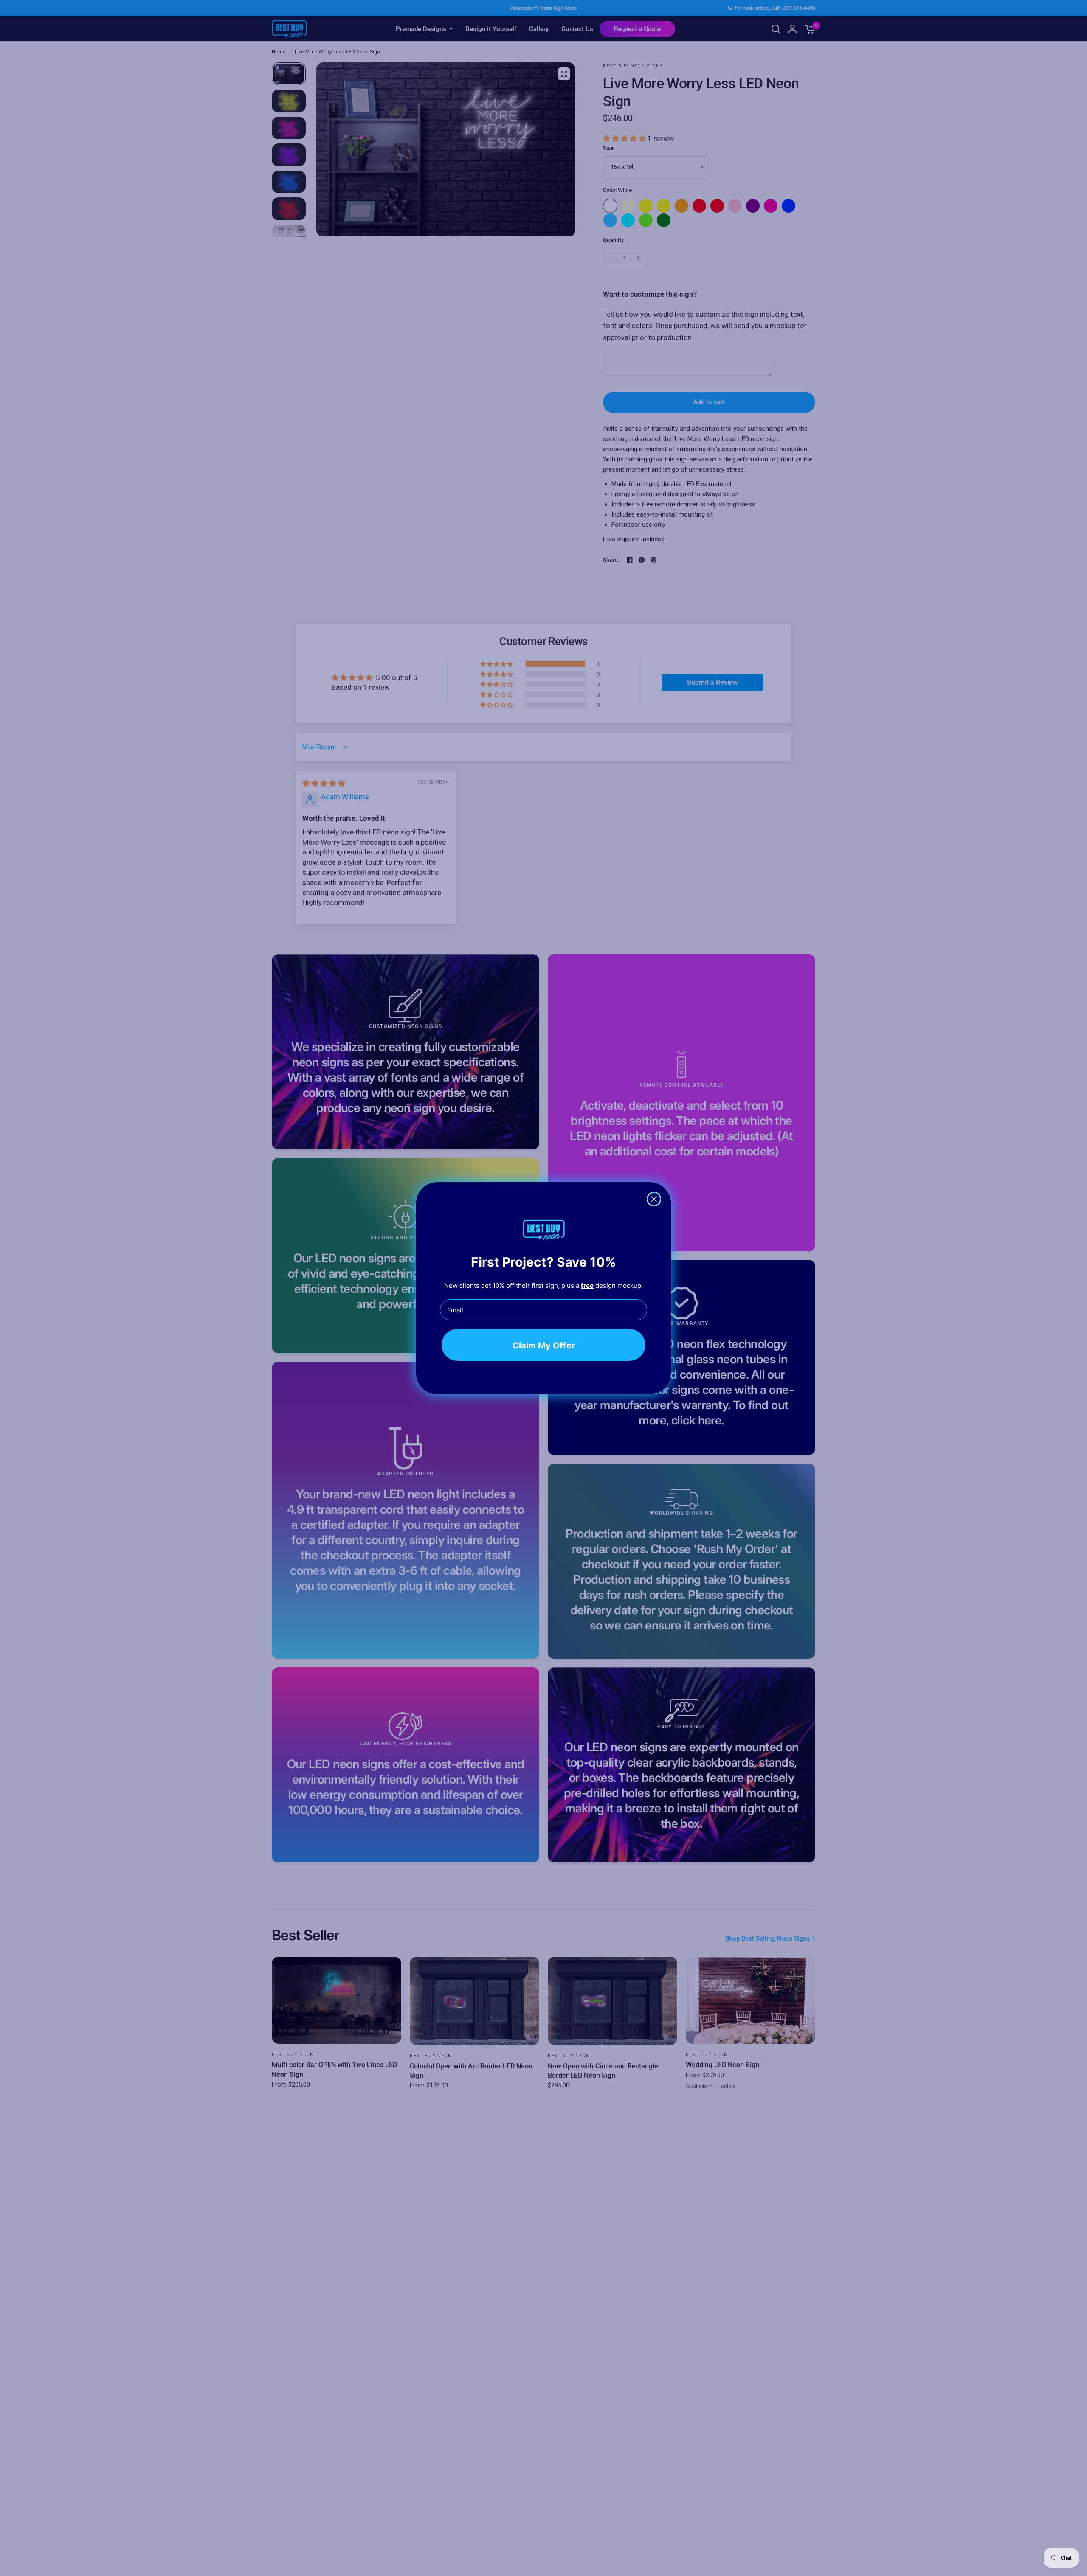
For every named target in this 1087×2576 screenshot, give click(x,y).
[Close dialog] (654, 1199)
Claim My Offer (544, 1345)
